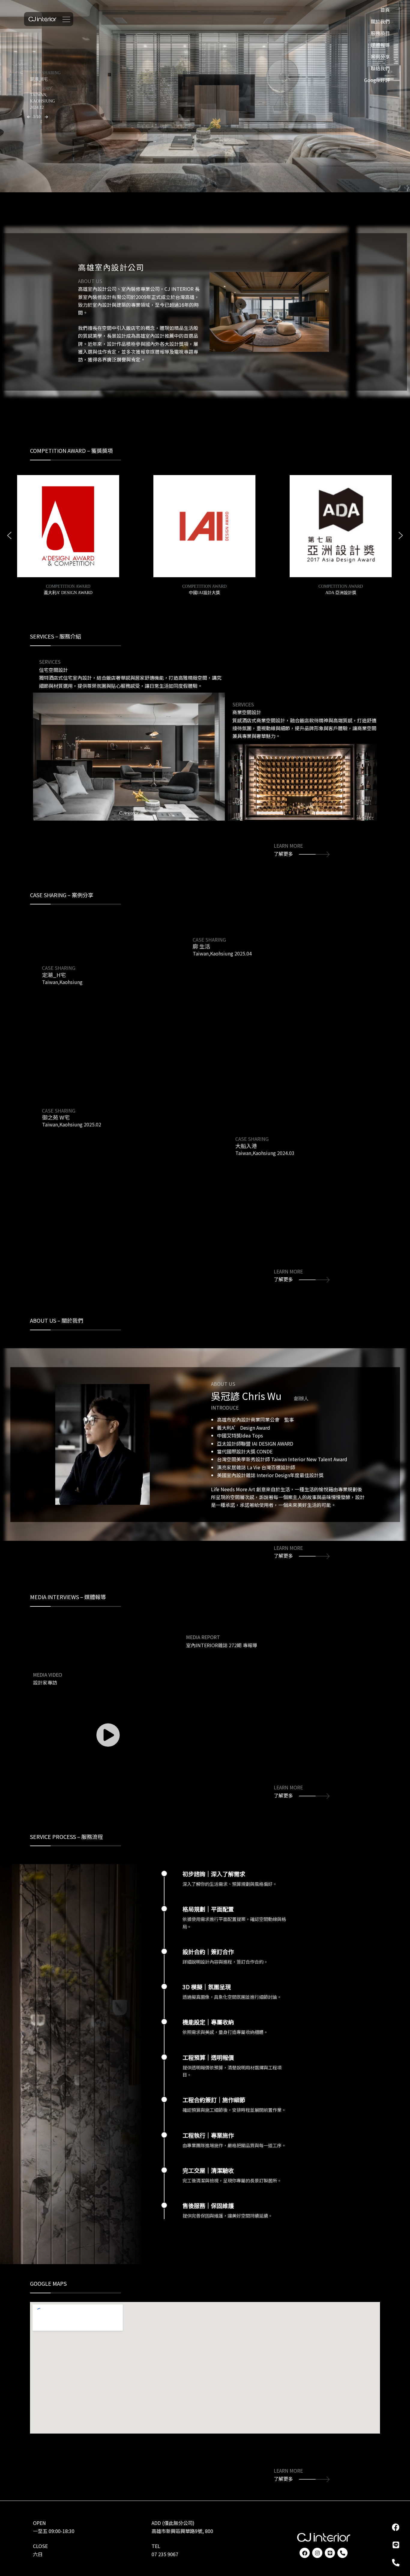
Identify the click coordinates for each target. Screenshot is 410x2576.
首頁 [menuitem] (385, 10)
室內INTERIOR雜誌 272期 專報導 (222, 1630)
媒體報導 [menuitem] (380, 45)
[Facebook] (305, 2553)
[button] (29, 117)
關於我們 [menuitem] (380, 21)
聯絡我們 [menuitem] (380, 68)
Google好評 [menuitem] (377, 80)
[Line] (330, 2553)
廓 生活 (37, 79)
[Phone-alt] (342, 2553)
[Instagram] (317, 2553)
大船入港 (246, 1129)
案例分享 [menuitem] (380, 57)
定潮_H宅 (54, 959)
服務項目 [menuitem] (380, 33)
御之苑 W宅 (56, 1101)
